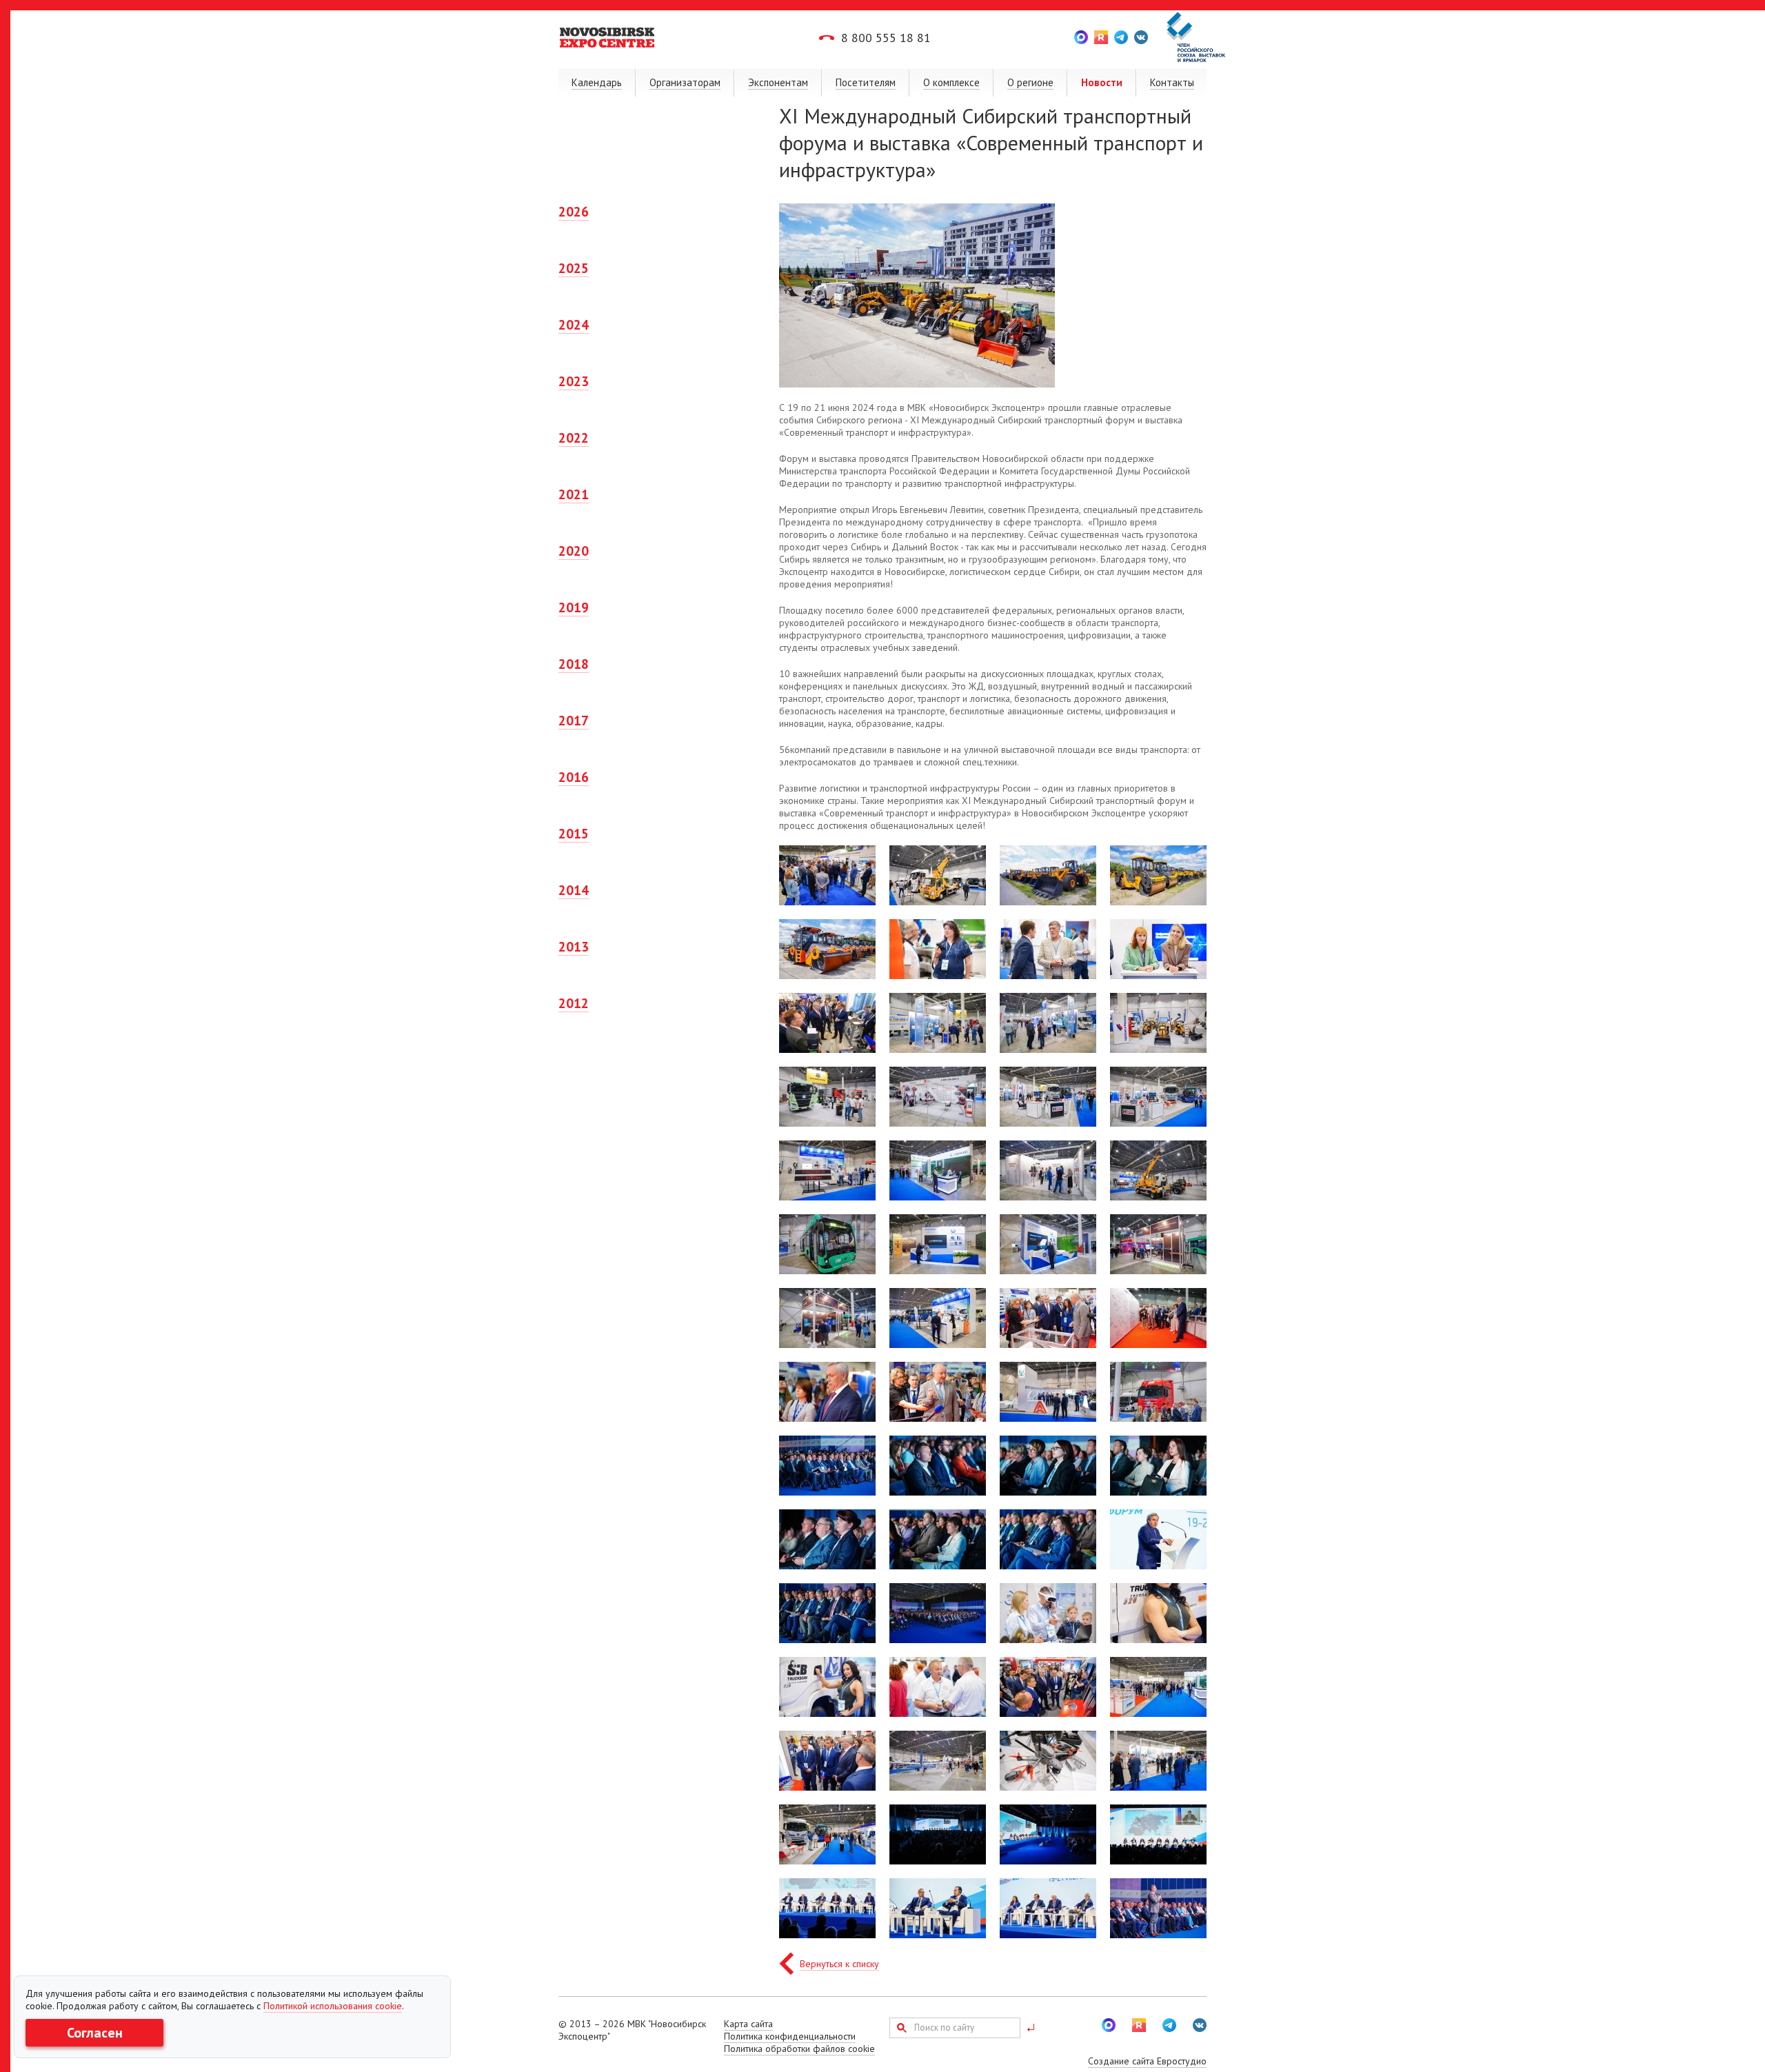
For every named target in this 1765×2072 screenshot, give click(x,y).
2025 (574, 268)
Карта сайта (748, 2024)
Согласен (95, 2033)
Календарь (597, 82)
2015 (574, 834)
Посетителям (866, 82)
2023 (574, 381)
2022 (574, 438)
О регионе (1030, 82)
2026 (574, 212)
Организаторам (685, 82)
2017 (574, 721)
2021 (574, 494)
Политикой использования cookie (333, 2006)
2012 (574, 1003)
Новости (1102, 82)
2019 (574, 607)
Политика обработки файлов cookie (799, 2049)
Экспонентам (778, 82)
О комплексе (951, 82)
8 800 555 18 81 (886, 38)
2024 (574, 325)
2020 (574, 551)
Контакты (1172, 82)
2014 (574, 890)
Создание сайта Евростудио (1147, 2061)
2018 (574, 664)
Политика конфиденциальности (790, 2036)
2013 (574, 947)
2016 (574, 777)
